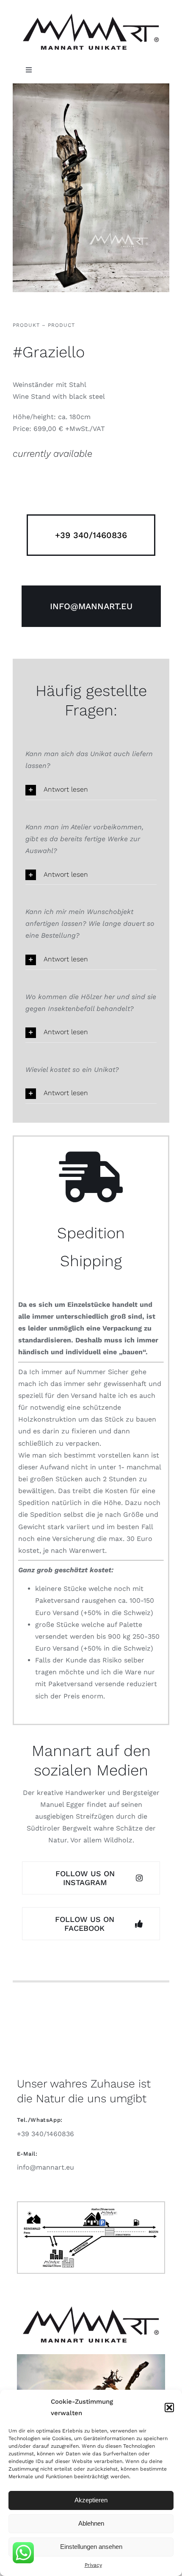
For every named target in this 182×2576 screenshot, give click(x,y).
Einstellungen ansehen (91, 2547)
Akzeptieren (91, 2500)
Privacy (93, 2565)
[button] (169, 2408)
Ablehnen (91, 2523)
